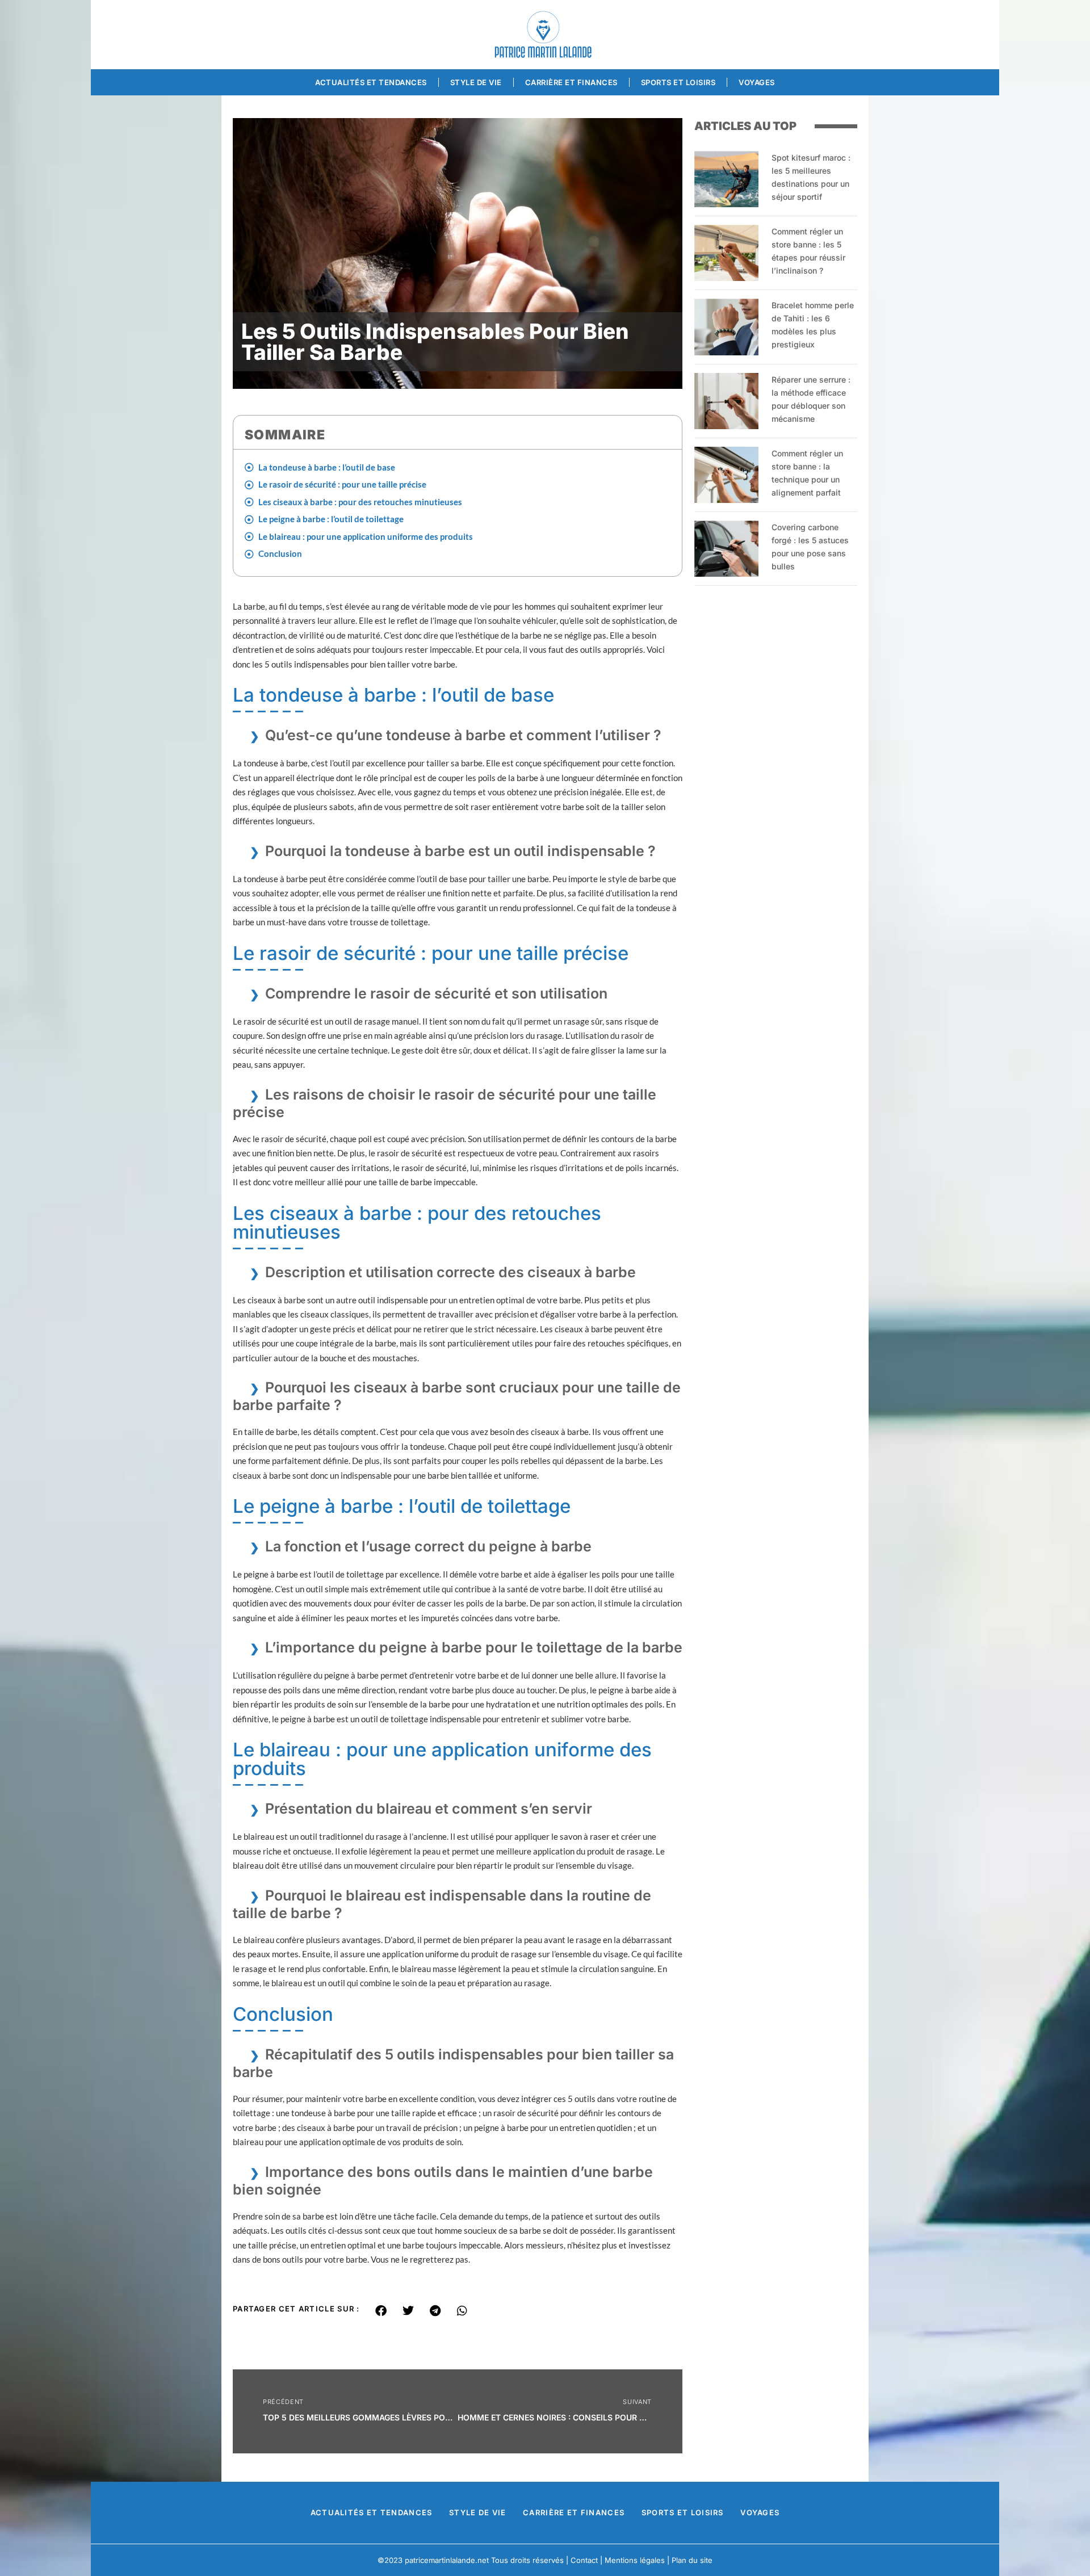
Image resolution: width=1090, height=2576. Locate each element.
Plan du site (692, 2560)
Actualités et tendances (371, 82)
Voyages (757, 82)
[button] (381, 2311)
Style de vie (476, 82)
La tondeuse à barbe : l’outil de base (327, 467)
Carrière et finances (571, 82)
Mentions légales (635, 2560)
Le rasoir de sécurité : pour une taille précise (342, 484)
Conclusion (280, 553)
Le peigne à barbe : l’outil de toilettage (331, 519)
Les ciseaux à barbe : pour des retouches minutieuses (360, 502)
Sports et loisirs (678, 82)
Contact (584, 2560)
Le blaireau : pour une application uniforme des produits (366, 536)
